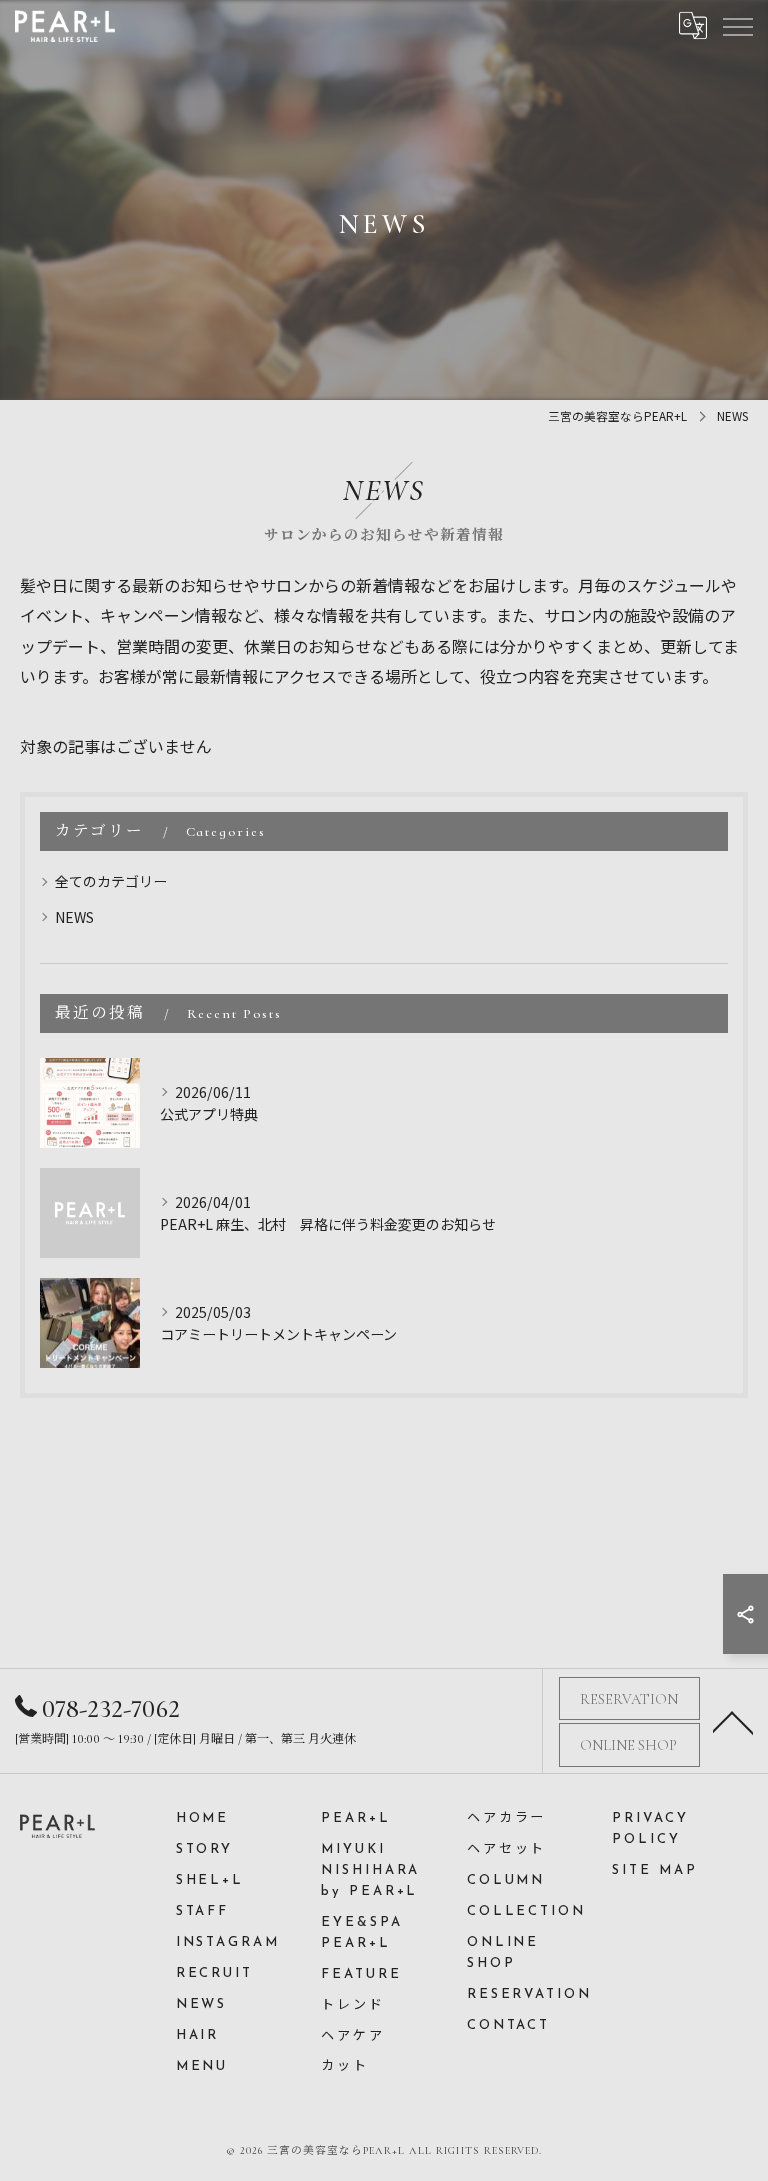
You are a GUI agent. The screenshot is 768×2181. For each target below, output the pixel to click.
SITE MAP (654, 1870)
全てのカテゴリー (111, 881)
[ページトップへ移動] (733, 1721)
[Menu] (737, 25)
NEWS (74, 917)
